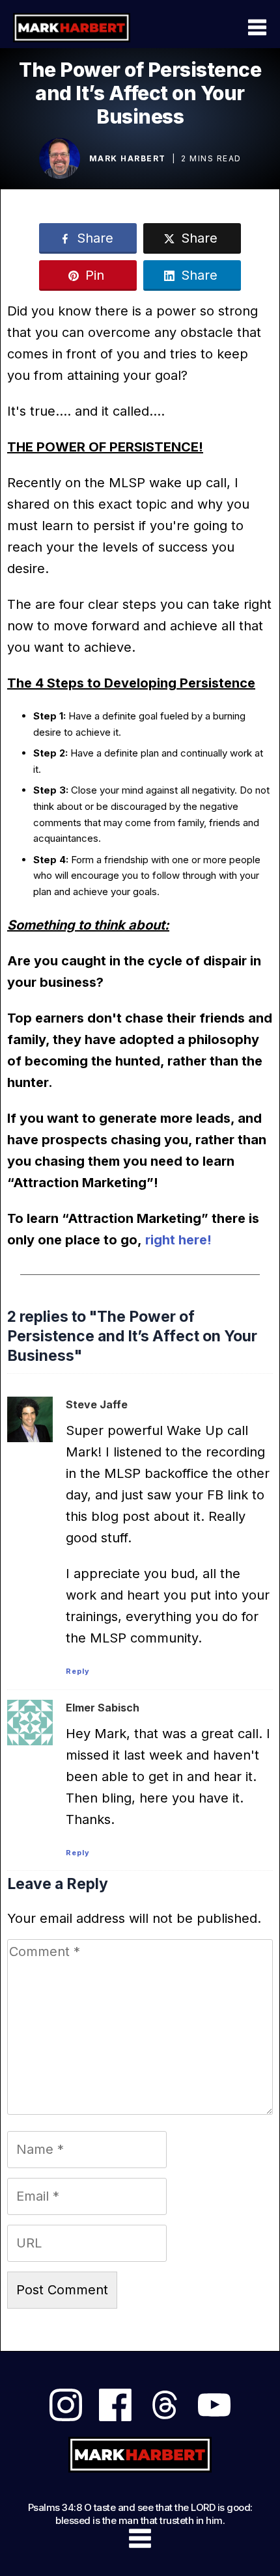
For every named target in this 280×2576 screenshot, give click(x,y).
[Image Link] (60, 158)
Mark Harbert (128, 158)
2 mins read (211, 158)
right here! (178, 1240)
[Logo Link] (72, 27)
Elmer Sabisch (103, 1708)
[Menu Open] (222, 27)
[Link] (66, 2405)
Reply (78, 1671)
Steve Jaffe (97, 1404)
